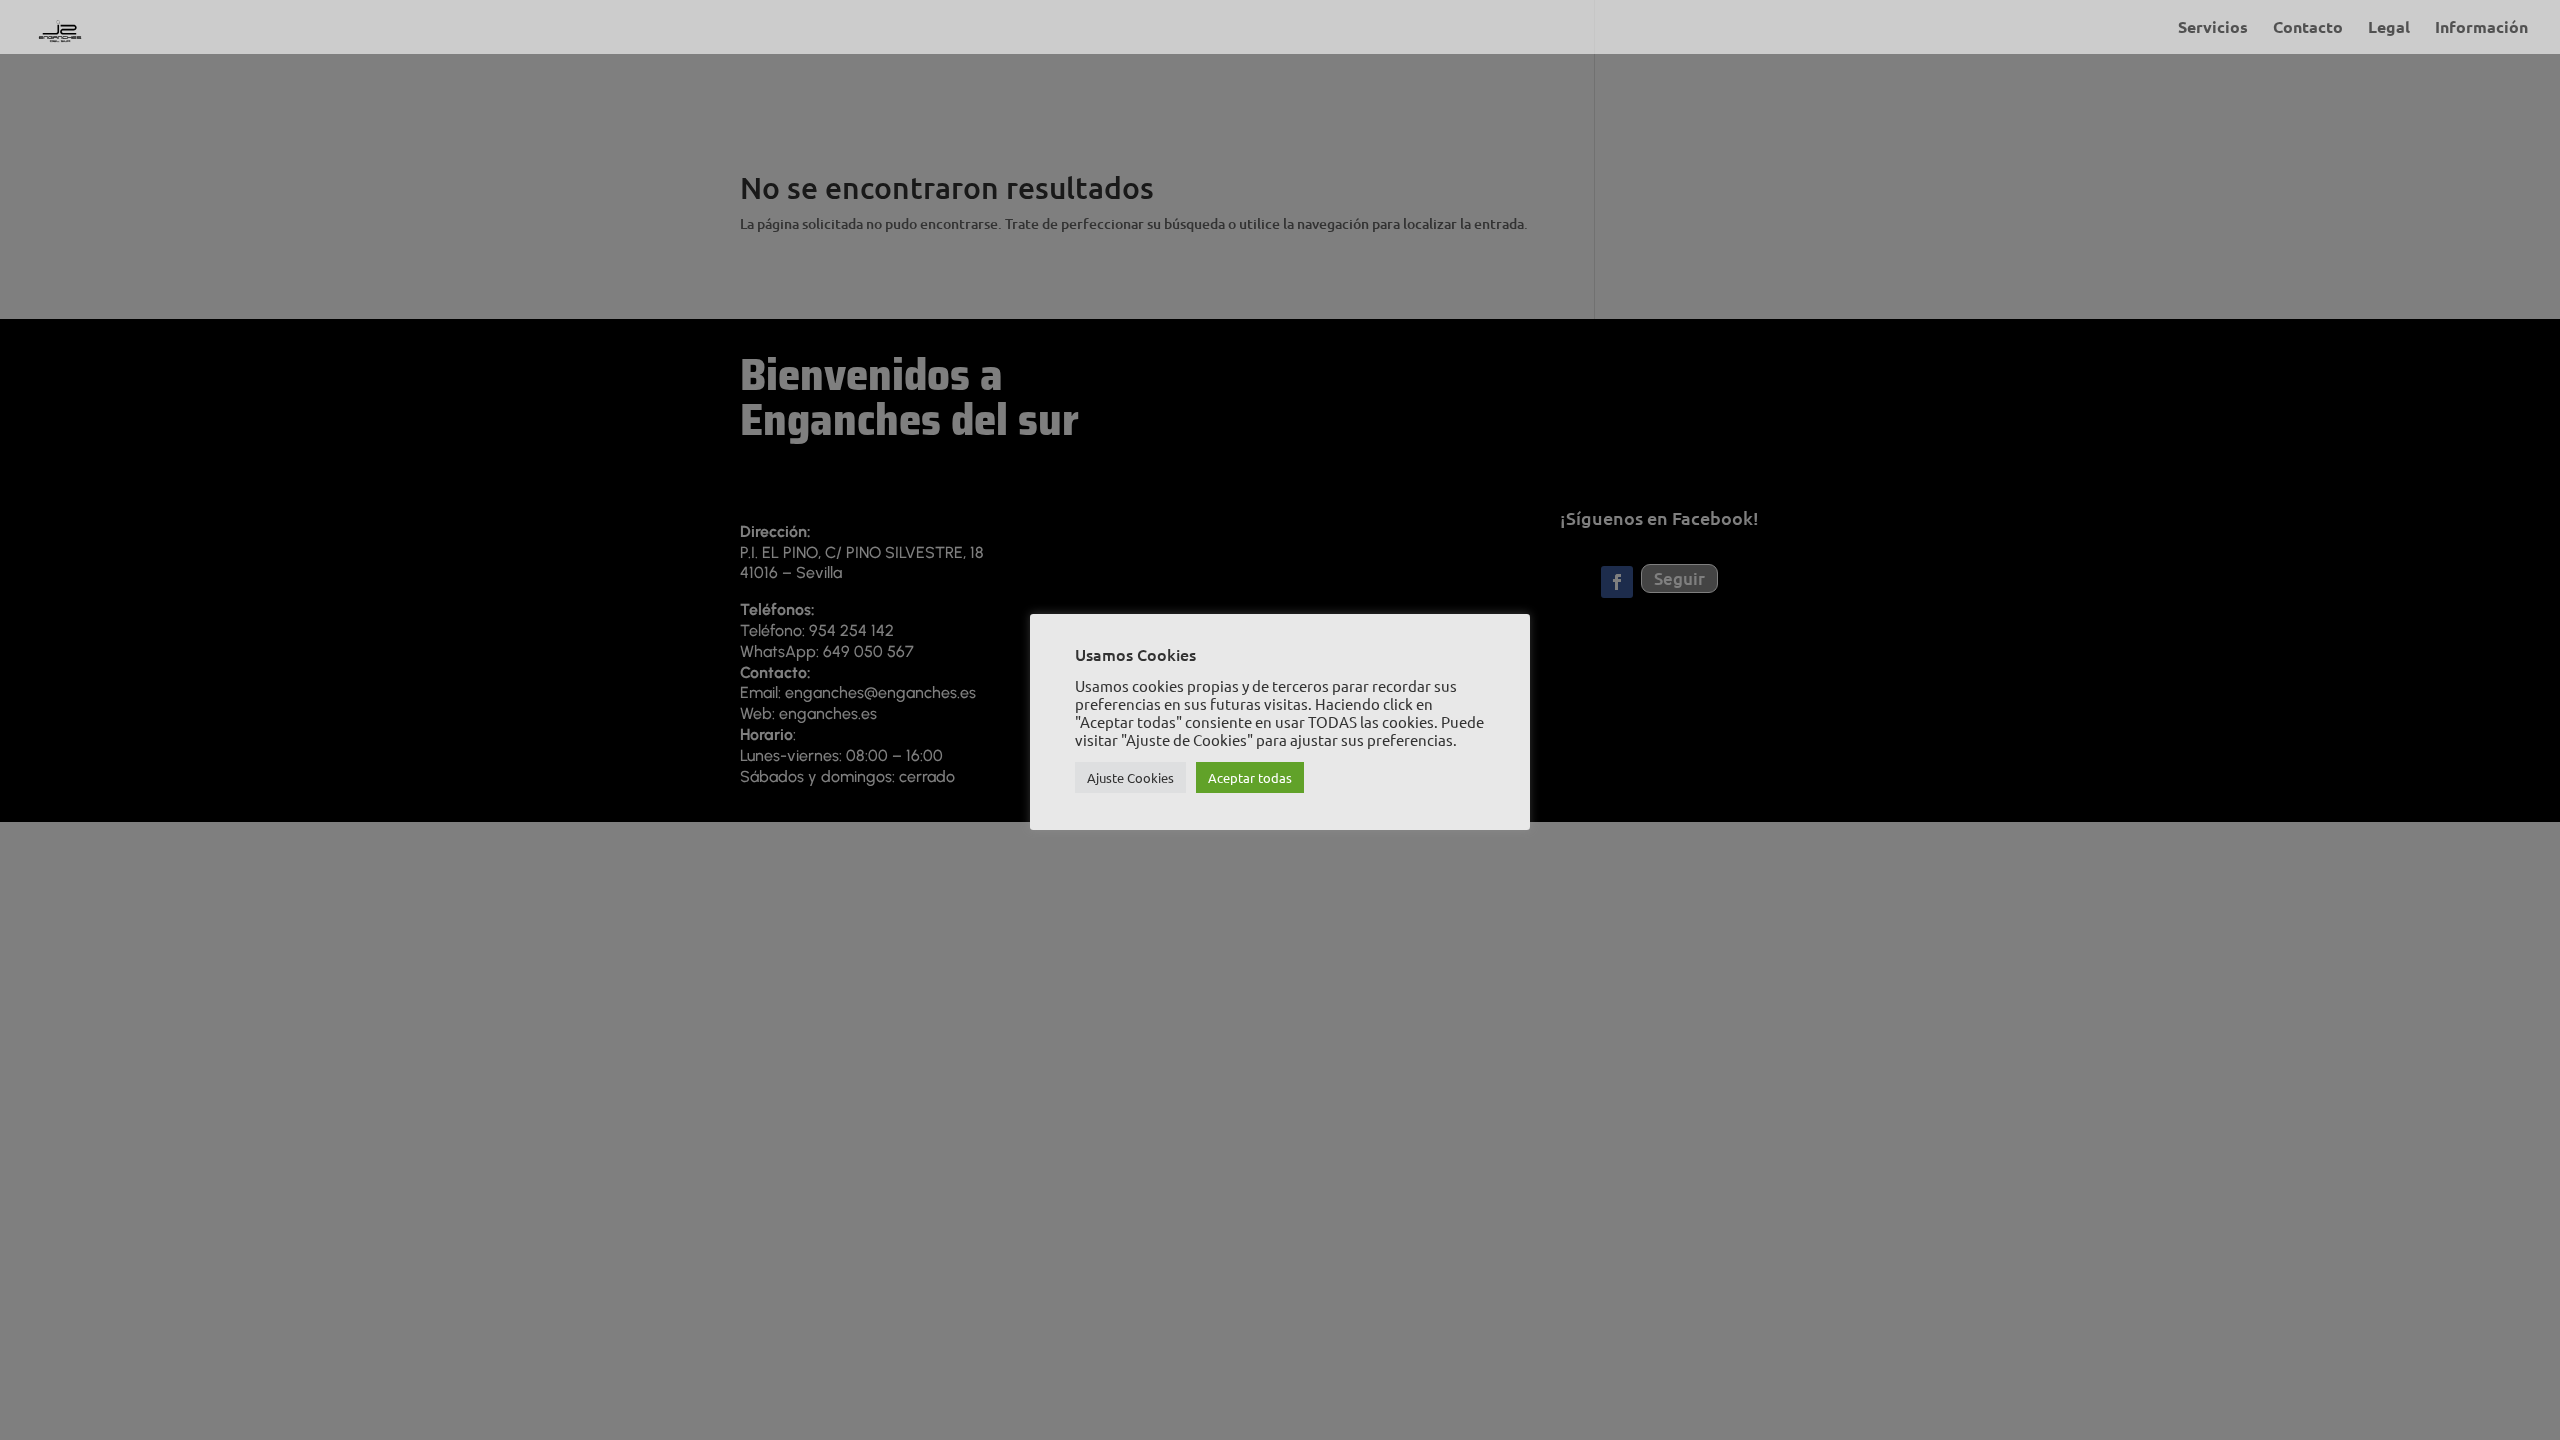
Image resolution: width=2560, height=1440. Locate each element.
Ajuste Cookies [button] (1130, 777)
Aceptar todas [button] (1250, 777)
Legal (2389, 28)
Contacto (2308, 28)
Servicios (2213, 28)
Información (2481, 28)
